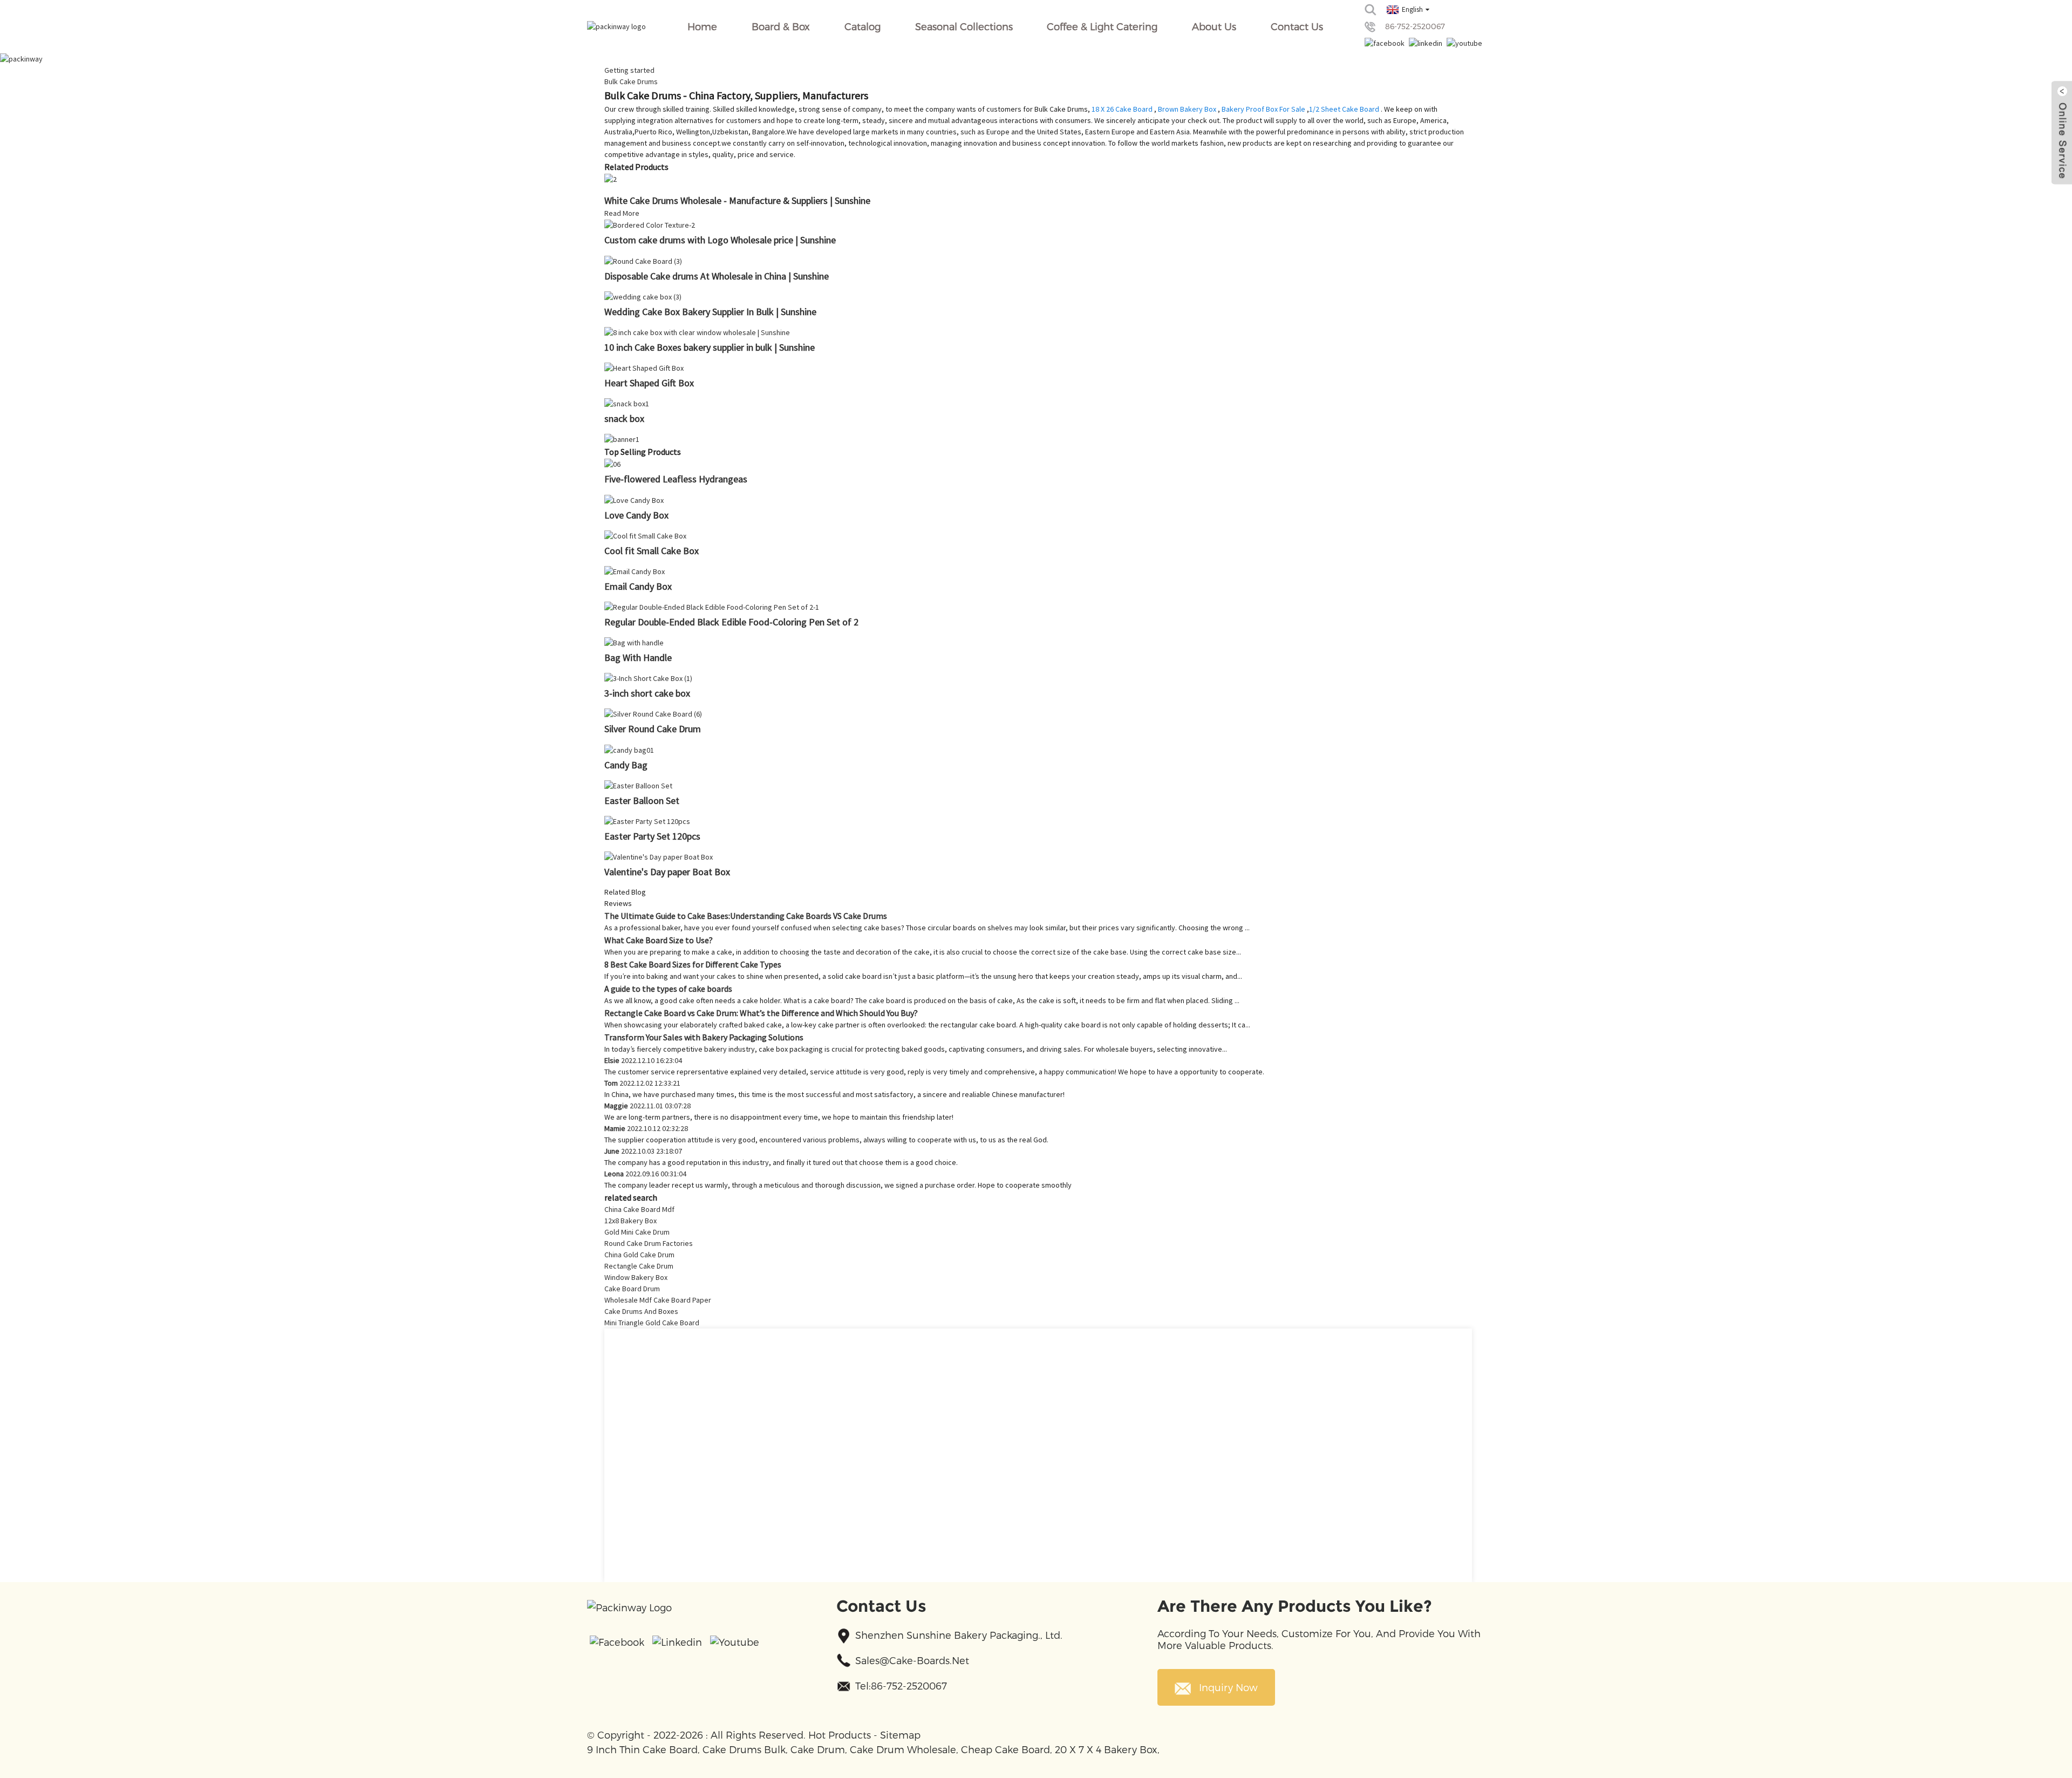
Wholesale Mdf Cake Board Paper (658, 1300)
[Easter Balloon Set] (638, 785)
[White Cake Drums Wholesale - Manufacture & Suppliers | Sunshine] (611, 179)
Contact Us (1297, 26)
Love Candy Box (636, 515)
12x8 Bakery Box (631, 1221)
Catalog (863, 26)
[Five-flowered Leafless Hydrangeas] (612, 464)
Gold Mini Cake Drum (637, 1232)
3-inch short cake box (647, 693)
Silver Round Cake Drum (653, 729)
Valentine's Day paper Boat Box (667, 872)
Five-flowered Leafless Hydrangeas (676, 479)
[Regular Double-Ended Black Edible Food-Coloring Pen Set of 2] (712, 607)
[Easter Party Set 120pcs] (647, 821)
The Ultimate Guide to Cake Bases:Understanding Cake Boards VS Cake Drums (746, 916)
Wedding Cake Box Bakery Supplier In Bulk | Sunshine (710, 312)
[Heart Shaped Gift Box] (644, 367)
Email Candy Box (638, 586)
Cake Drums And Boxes (641, 1311)
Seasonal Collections (964, 26)
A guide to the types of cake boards (668, 989)
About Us (1214, 26)
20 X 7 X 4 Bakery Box (1106, 1749)
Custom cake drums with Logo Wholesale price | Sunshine (720, 240)
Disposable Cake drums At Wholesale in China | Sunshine (717, 276)
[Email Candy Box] (635, 571)
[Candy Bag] (629, 749)
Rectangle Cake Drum (639, 1266)
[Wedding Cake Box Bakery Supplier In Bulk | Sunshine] (643, 296)
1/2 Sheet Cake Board (1344, 109)
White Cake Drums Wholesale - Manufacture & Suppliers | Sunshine (737, 200)
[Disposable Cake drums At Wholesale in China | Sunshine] (643, 260)
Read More (622, 213)
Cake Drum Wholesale (903, 1749)
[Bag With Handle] (634, 642)
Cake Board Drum (632, 1289)
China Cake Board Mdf (639, 1209)
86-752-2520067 (1415, 26)
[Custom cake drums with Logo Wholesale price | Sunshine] (650, 224)
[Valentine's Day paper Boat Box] (659, 856)
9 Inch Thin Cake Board (642, 1749)
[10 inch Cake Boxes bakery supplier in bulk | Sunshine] (697, 332)
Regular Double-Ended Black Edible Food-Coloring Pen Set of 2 (731, 622)
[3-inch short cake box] (648, 678)
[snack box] (627, 403)
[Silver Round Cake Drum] (653, 713)
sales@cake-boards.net (912, 1660)
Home (702, 26)
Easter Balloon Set (642, 801)
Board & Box (781, 26)
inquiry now (1228, 1687)
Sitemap (900, 1735)
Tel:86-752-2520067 (901, 1685)
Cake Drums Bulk (744, 1749)
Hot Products (840, 1735)
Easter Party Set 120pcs (652, 836)
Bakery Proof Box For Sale (1263, 109)
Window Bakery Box (636, 1277)
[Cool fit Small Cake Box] (645, 535)
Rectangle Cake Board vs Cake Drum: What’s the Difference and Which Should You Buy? (761, 1013)
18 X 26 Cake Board (1122, 109)
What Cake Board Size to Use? (659, 940)
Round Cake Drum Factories (649, 1243)
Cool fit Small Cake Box (652, 551)
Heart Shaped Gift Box (649, 383)
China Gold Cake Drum (639, 1255)
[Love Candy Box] (634, 499)
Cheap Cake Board (1006, 1749)
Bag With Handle (638, 658)
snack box (624, 418)
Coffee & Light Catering (1102, 26)
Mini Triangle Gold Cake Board (652, 1323)
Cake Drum (818, 1749)
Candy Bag (626, 765)
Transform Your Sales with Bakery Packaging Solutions (704, 1037)
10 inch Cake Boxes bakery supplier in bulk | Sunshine (710, 347)
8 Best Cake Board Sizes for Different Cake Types (693, 964)
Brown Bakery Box (1187, 109)
